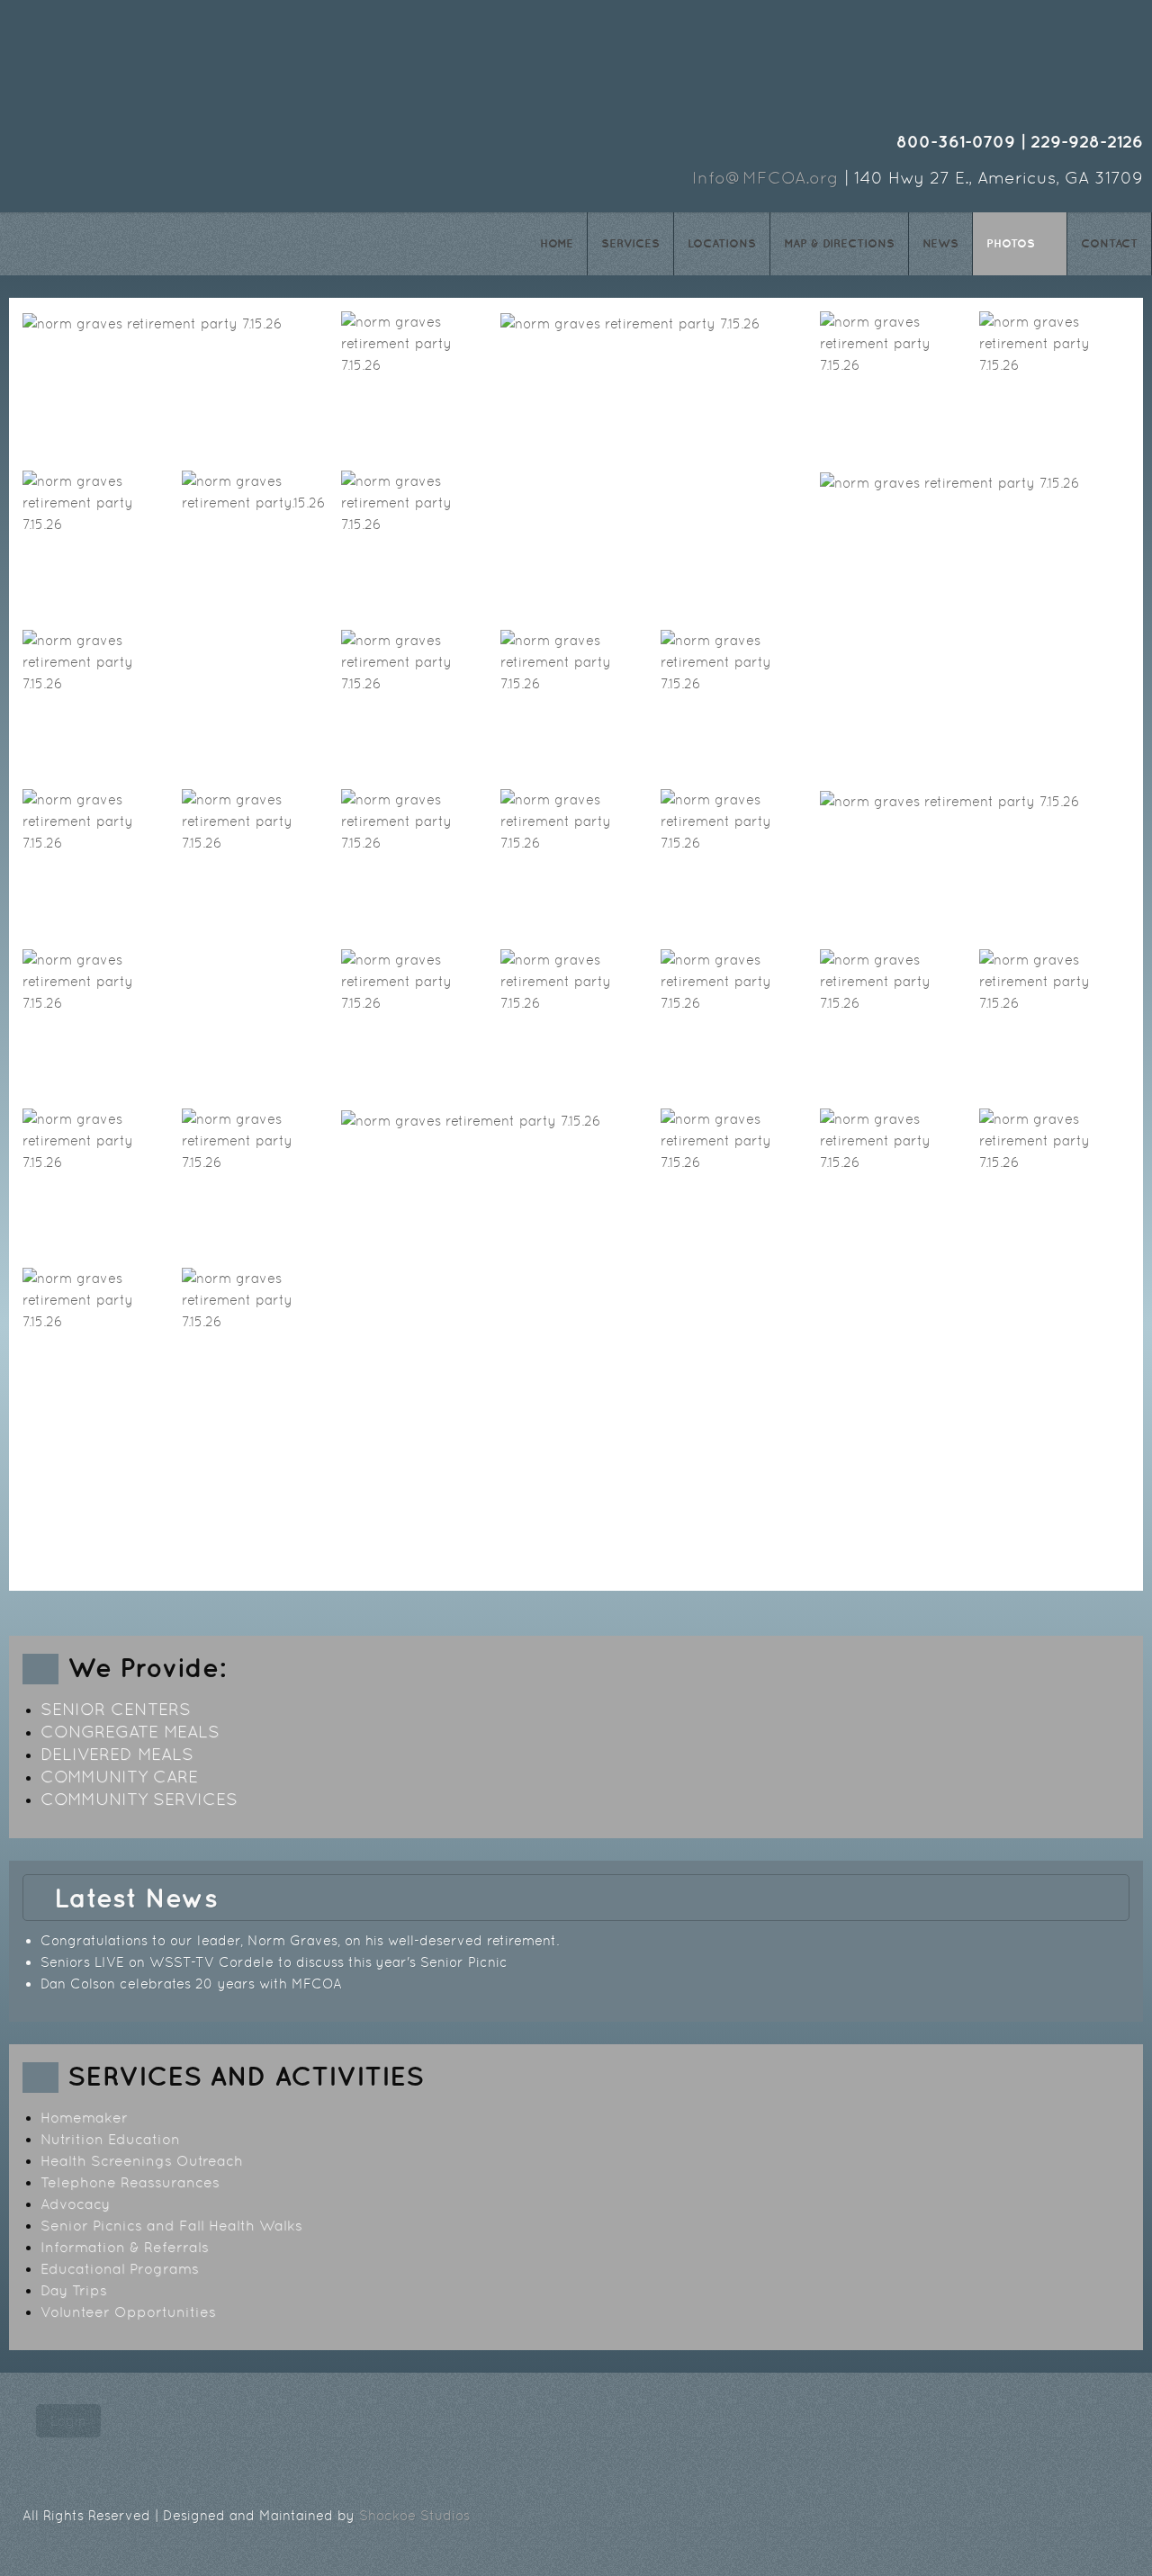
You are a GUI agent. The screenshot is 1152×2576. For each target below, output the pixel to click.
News (940, 243)
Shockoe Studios (414, 2515)
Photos (1011, 243)
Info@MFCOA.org (765, 178)
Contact (1109, 243)
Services (630, 243)
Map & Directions (839, 243)
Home (557, 243)
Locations (722, 243)
